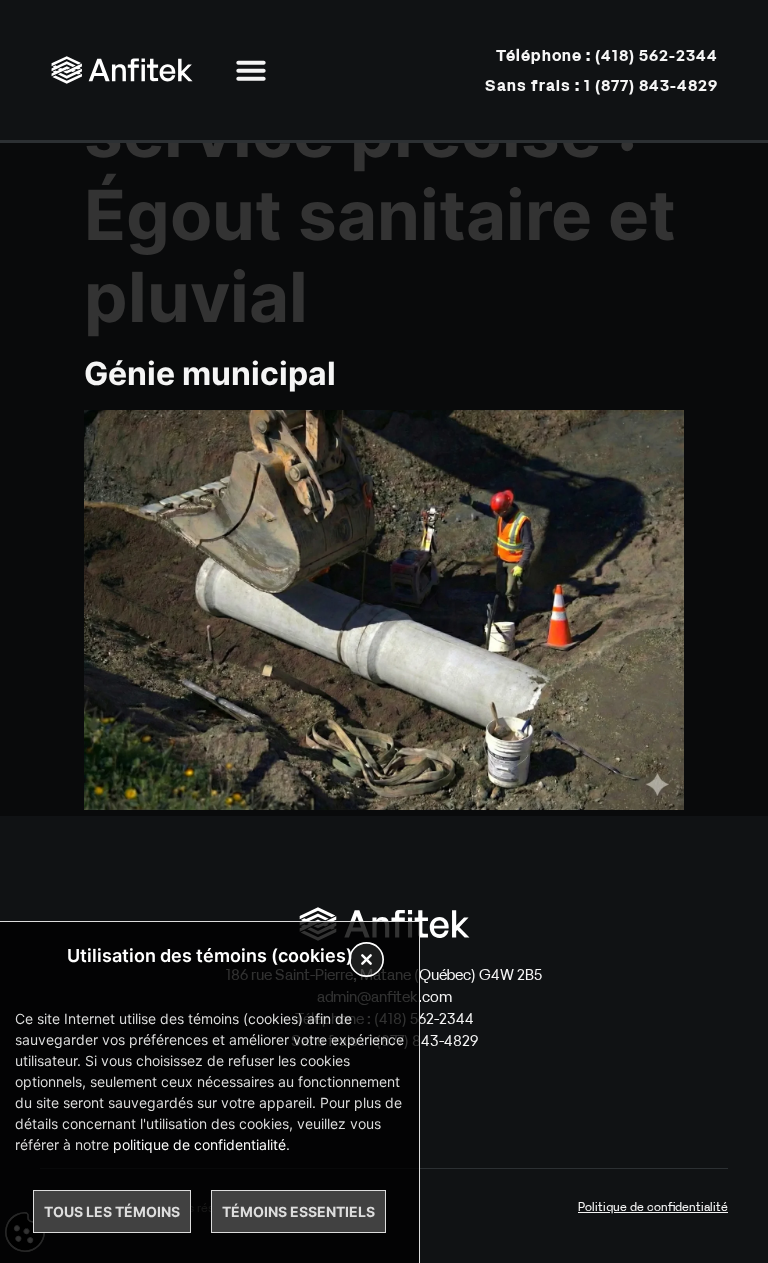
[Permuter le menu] (251, 70)
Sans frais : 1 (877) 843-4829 (601, 85)
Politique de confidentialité (653, 1206)
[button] (366, 962)
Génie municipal (210, 373)
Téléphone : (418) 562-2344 (607, 55)
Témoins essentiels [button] (298, 1211)
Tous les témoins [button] (112, 1211)
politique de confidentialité (199, 1144)
